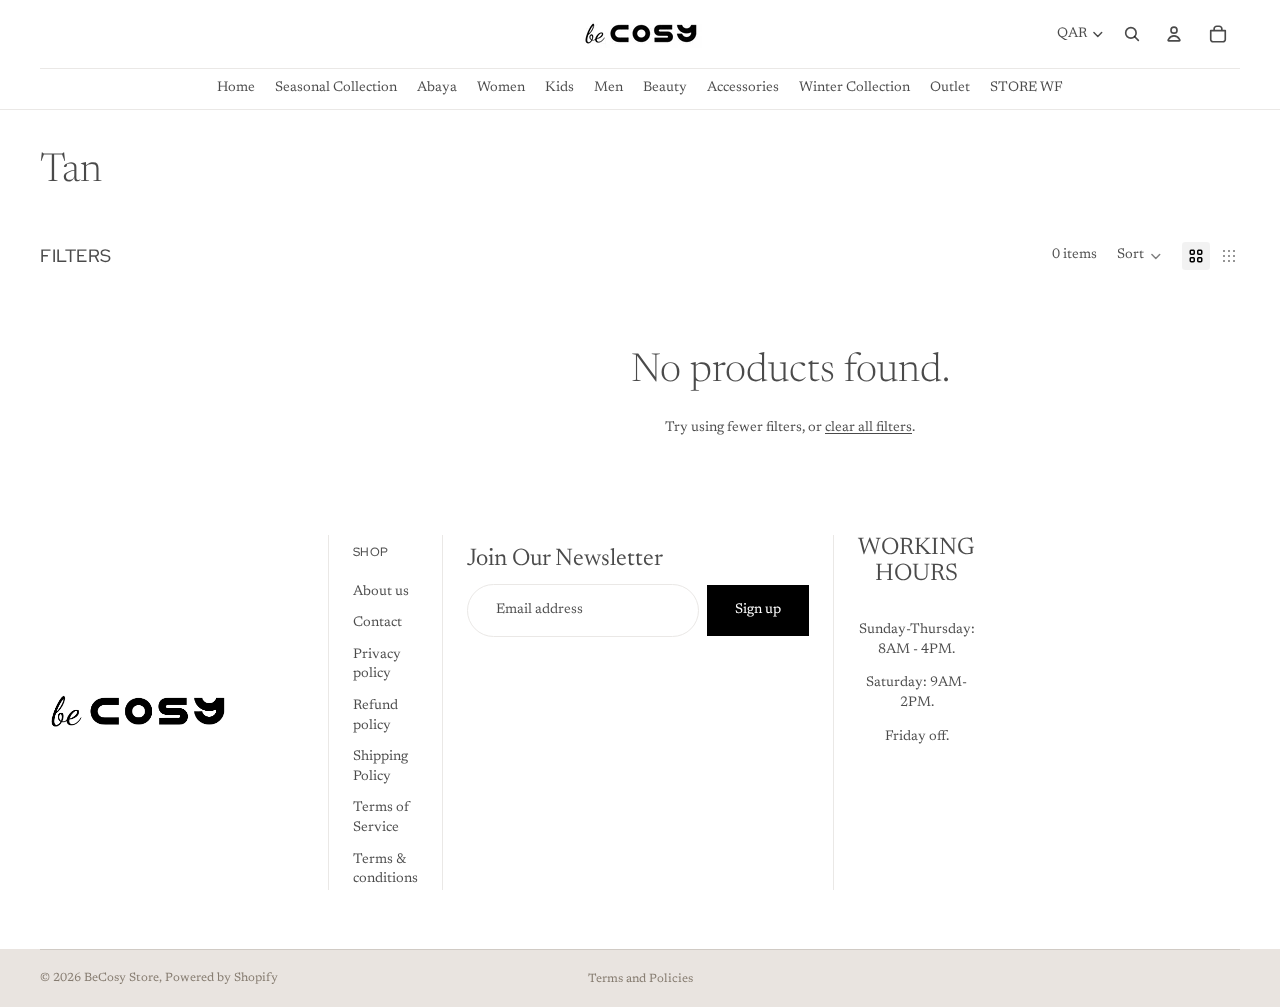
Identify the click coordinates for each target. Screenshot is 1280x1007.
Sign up (758, 609)
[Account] (1174, 34)
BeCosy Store (121, 978)
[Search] (1132, 34)
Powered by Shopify (221, 978)
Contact (377, 623)
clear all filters (868, 428)
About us (381, 591)
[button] (1139, 256)
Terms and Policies (640, 979)
